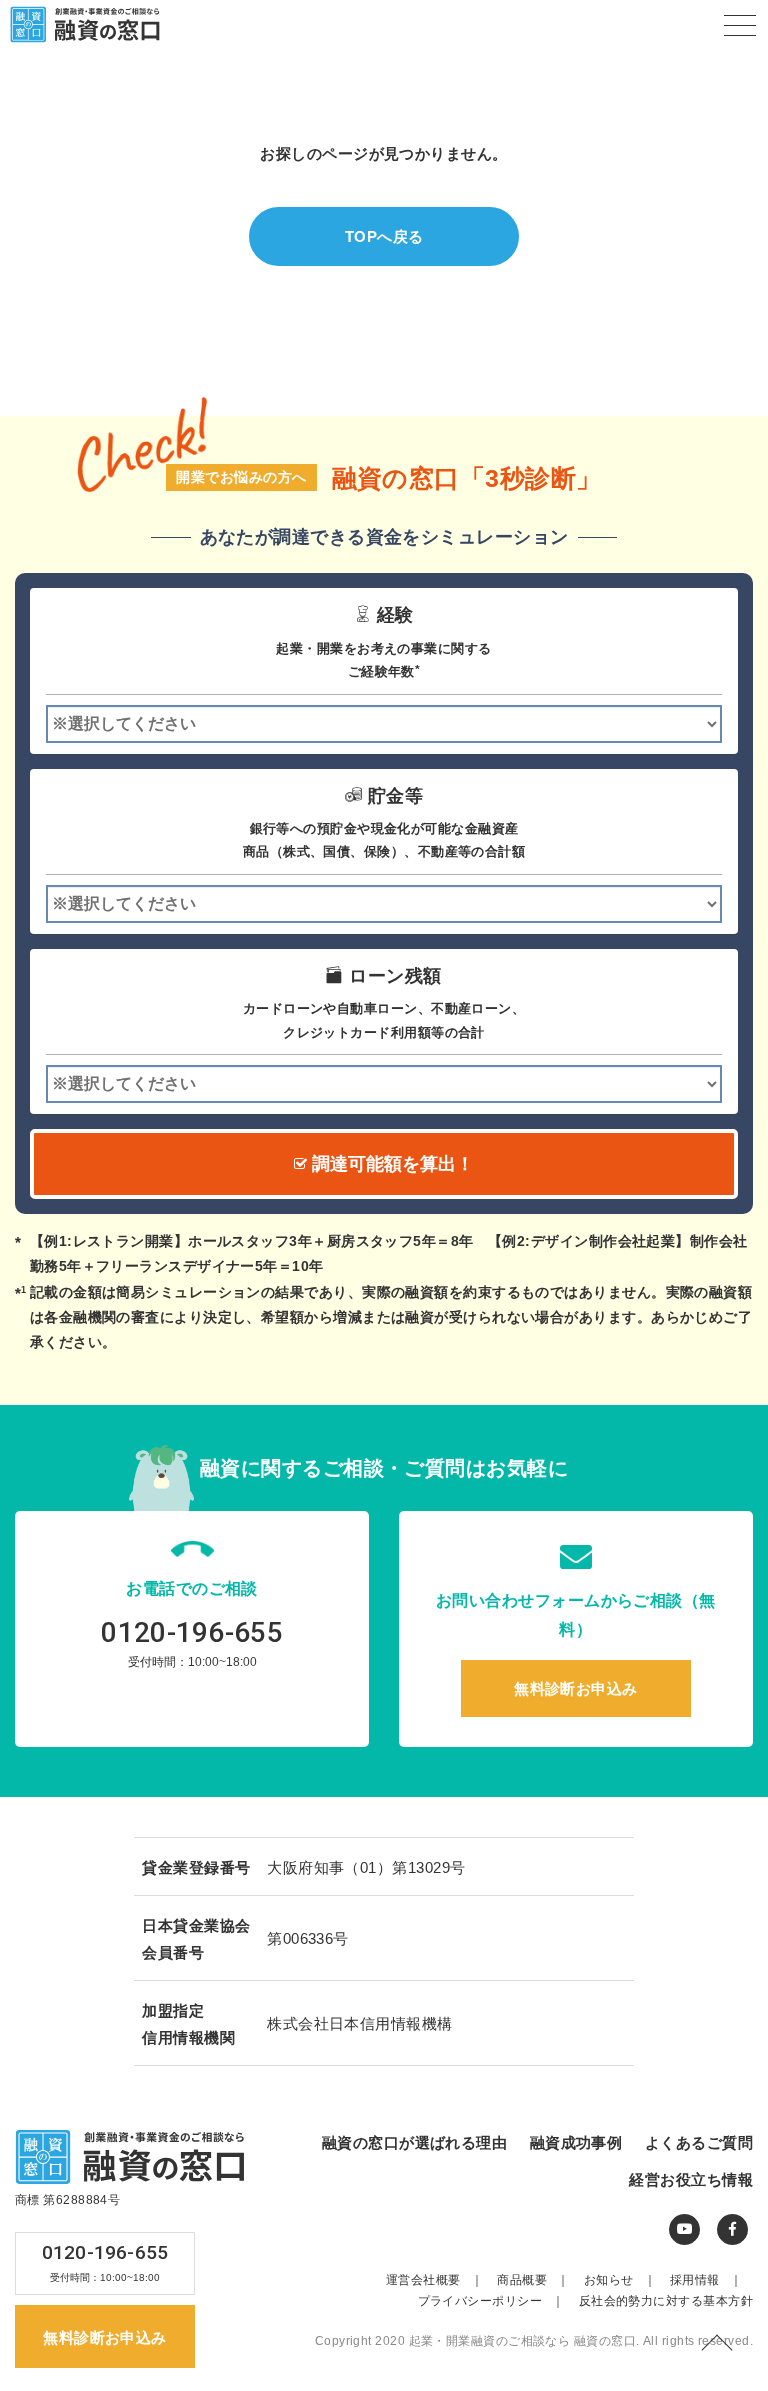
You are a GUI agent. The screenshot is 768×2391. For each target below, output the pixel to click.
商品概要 (533, 2280)
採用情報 (706, 2280)
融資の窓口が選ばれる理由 (414, 2142)
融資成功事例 (576, 2142)
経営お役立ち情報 (691, 2179)
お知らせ (620, 2280)
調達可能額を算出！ (390, 1164)
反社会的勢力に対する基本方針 (666, 2301)
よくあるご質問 (699, 2142)
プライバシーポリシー (491, 2301)
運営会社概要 (435, 2280)
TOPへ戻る (384, 236)
